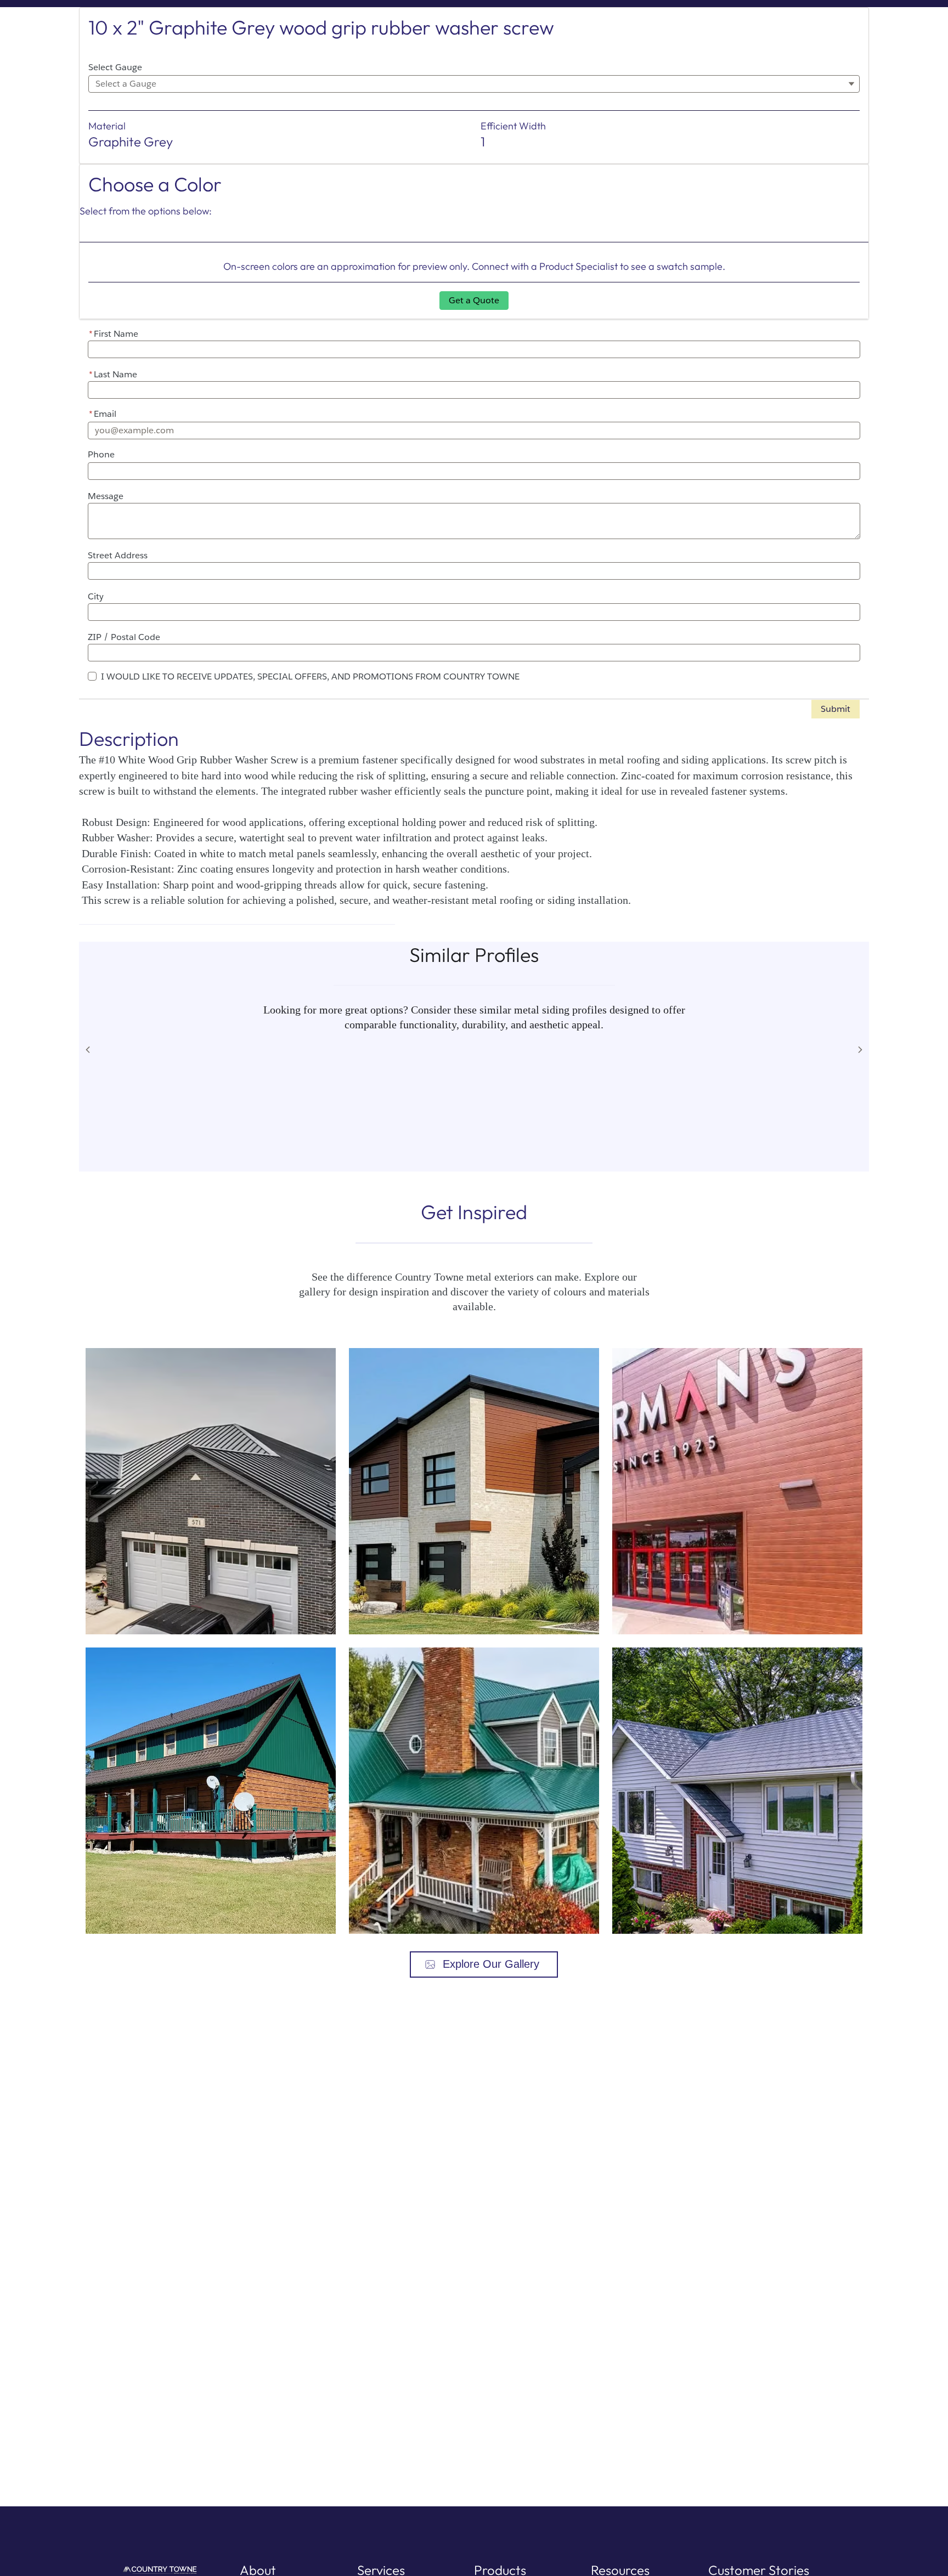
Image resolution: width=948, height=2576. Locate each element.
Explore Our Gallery (491, 1964)
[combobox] (474, 84)
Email (103, 414)
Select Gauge (115, 67)
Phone (101, 454)
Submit (836, 709)
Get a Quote (474, 300)
